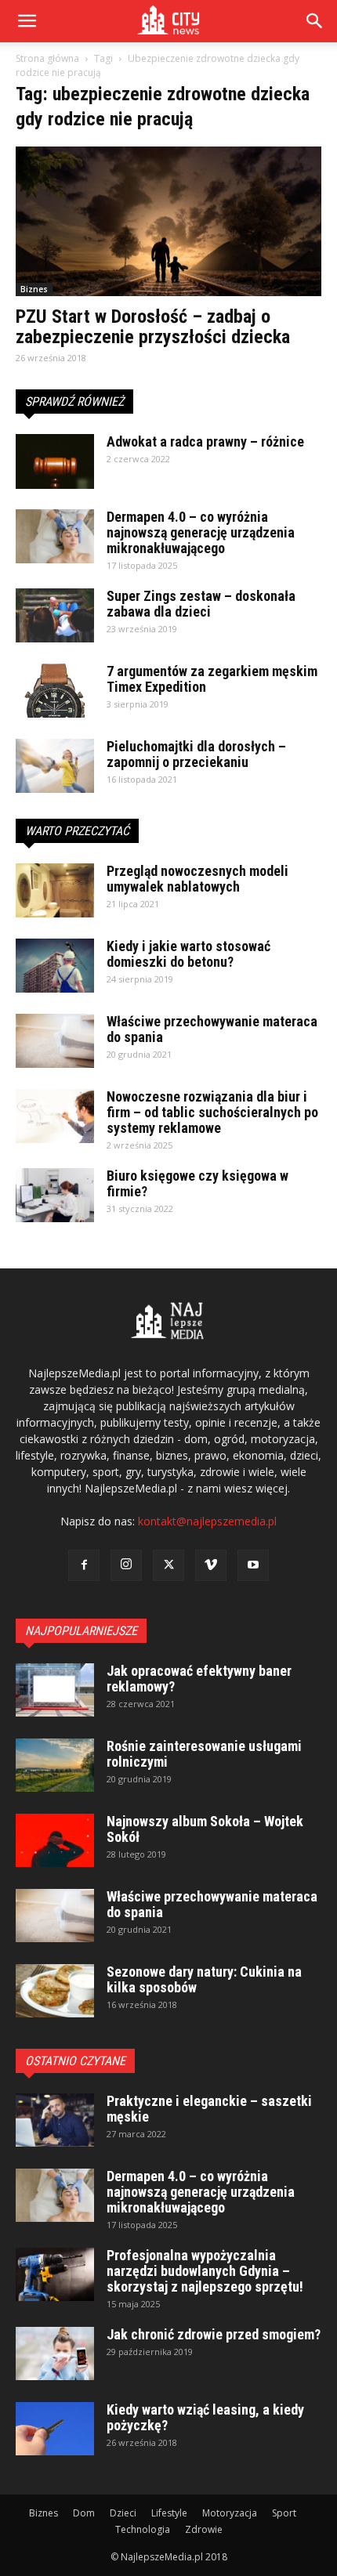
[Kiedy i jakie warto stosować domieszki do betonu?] (55, 966)
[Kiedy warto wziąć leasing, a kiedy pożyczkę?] (55, 2429)
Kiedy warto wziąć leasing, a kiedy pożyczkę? (205, 2417)
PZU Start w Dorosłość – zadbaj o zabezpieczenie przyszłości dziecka (153, 327)
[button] (315, 21)
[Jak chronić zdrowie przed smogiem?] (55, 2354)
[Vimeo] (211, 1565)
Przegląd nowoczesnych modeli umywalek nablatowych (197, 879)
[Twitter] (168, 1565)
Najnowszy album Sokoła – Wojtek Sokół (205, 1829)
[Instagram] (126, 1565)
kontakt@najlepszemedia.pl (207, 1521)
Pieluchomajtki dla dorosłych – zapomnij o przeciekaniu (196, 754)
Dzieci (123, 2513)
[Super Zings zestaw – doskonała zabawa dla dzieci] (55, 615)
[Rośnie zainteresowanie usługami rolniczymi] (55, 1766)
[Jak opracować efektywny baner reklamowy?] (55, 1690)
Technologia (143, 2529)
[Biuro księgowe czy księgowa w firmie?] (55, 1195)
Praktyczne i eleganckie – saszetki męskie (209, 2109)
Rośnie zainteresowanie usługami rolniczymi (204, 1754)
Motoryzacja (230, 2513)
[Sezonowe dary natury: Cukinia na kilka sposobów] (55, 1991)
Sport (284, 2513)
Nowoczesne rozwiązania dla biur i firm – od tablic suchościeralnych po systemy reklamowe (212, 1112)
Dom (84, 2513)
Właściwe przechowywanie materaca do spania (212, 1029)
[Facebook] (84, 1565)
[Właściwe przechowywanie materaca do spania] (55, 1041)
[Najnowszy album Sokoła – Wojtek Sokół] (55, 1841)
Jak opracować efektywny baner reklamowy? (199, 1679)
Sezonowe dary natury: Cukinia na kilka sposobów (204, 1979)
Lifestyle (169, 2513)
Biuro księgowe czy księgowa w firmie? (197, 1183)
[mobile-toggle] (27, 21)
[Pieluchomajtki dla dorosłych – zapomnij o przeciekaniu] (55, 766)
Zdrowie (204, 2529)
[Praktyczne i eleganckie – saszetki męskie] (55, 2120)
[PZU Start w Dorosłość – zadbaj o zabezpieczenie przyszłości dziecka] (168, 221)
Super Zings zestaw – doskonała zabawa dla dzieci (201, 604)
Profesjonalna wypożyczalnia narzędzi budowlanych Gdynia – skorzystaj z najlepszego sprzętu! (205, 2271)
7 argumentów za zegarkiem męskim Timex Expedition (212, 679)
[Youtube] (253, 1565)
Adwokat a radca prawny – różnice (205, 441)
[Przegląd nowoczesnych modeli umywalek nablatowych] (55, 890)
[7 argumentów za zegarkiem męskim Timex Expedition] (55, 691)
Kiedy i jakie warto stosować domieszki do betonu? (188, 954)
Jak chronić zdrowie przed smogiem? (214, 2334)
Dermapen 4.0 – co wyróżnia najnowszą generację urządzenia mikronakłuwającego (201, 532)
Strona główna (47, 58)
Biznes (34, 289)
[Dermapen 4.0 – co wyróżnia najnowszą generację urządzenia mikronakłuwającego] (55, 536)
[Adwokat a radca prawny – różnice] (55, 461)
